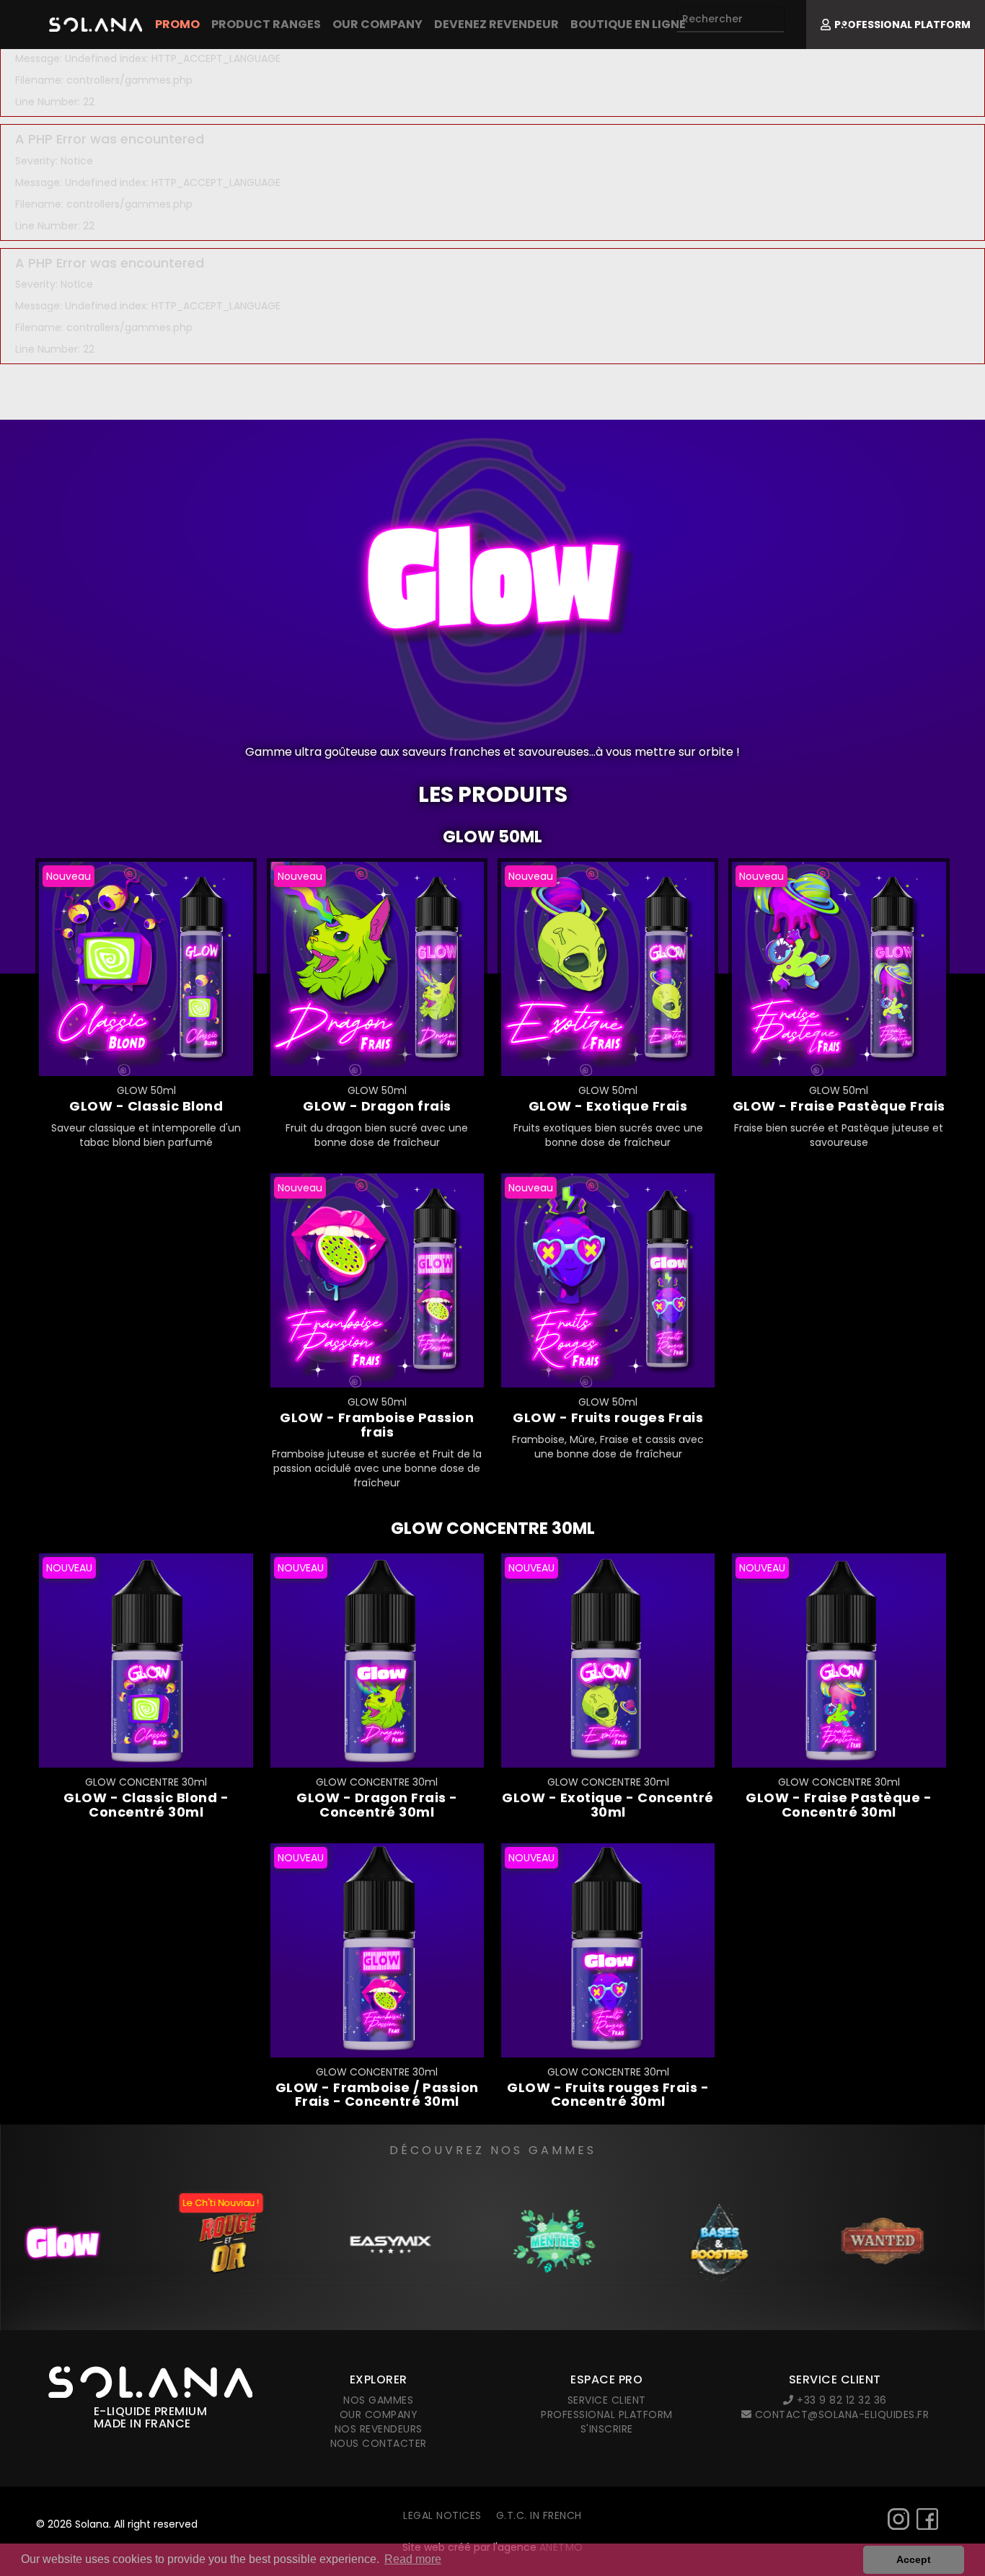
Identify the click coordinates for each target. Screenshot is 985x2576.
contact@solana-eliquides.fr (840, 2414)
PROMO (177, 24)
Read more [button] (413, 2559)
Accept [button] (914, 2559)
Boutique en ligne (628, 24)
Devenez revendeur (496, 24)
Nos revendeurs (379, 2429)
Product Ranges (266, 24)
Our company (377, 24)
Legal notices (442, 2515)
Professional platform (607, 2414)
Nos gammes (378, 2400)
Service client (607, 2400)
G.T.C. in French (539, 2515)
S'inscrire (607, 2429)
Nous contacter (379, 2443)
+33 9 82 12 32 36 (840, 2400)
